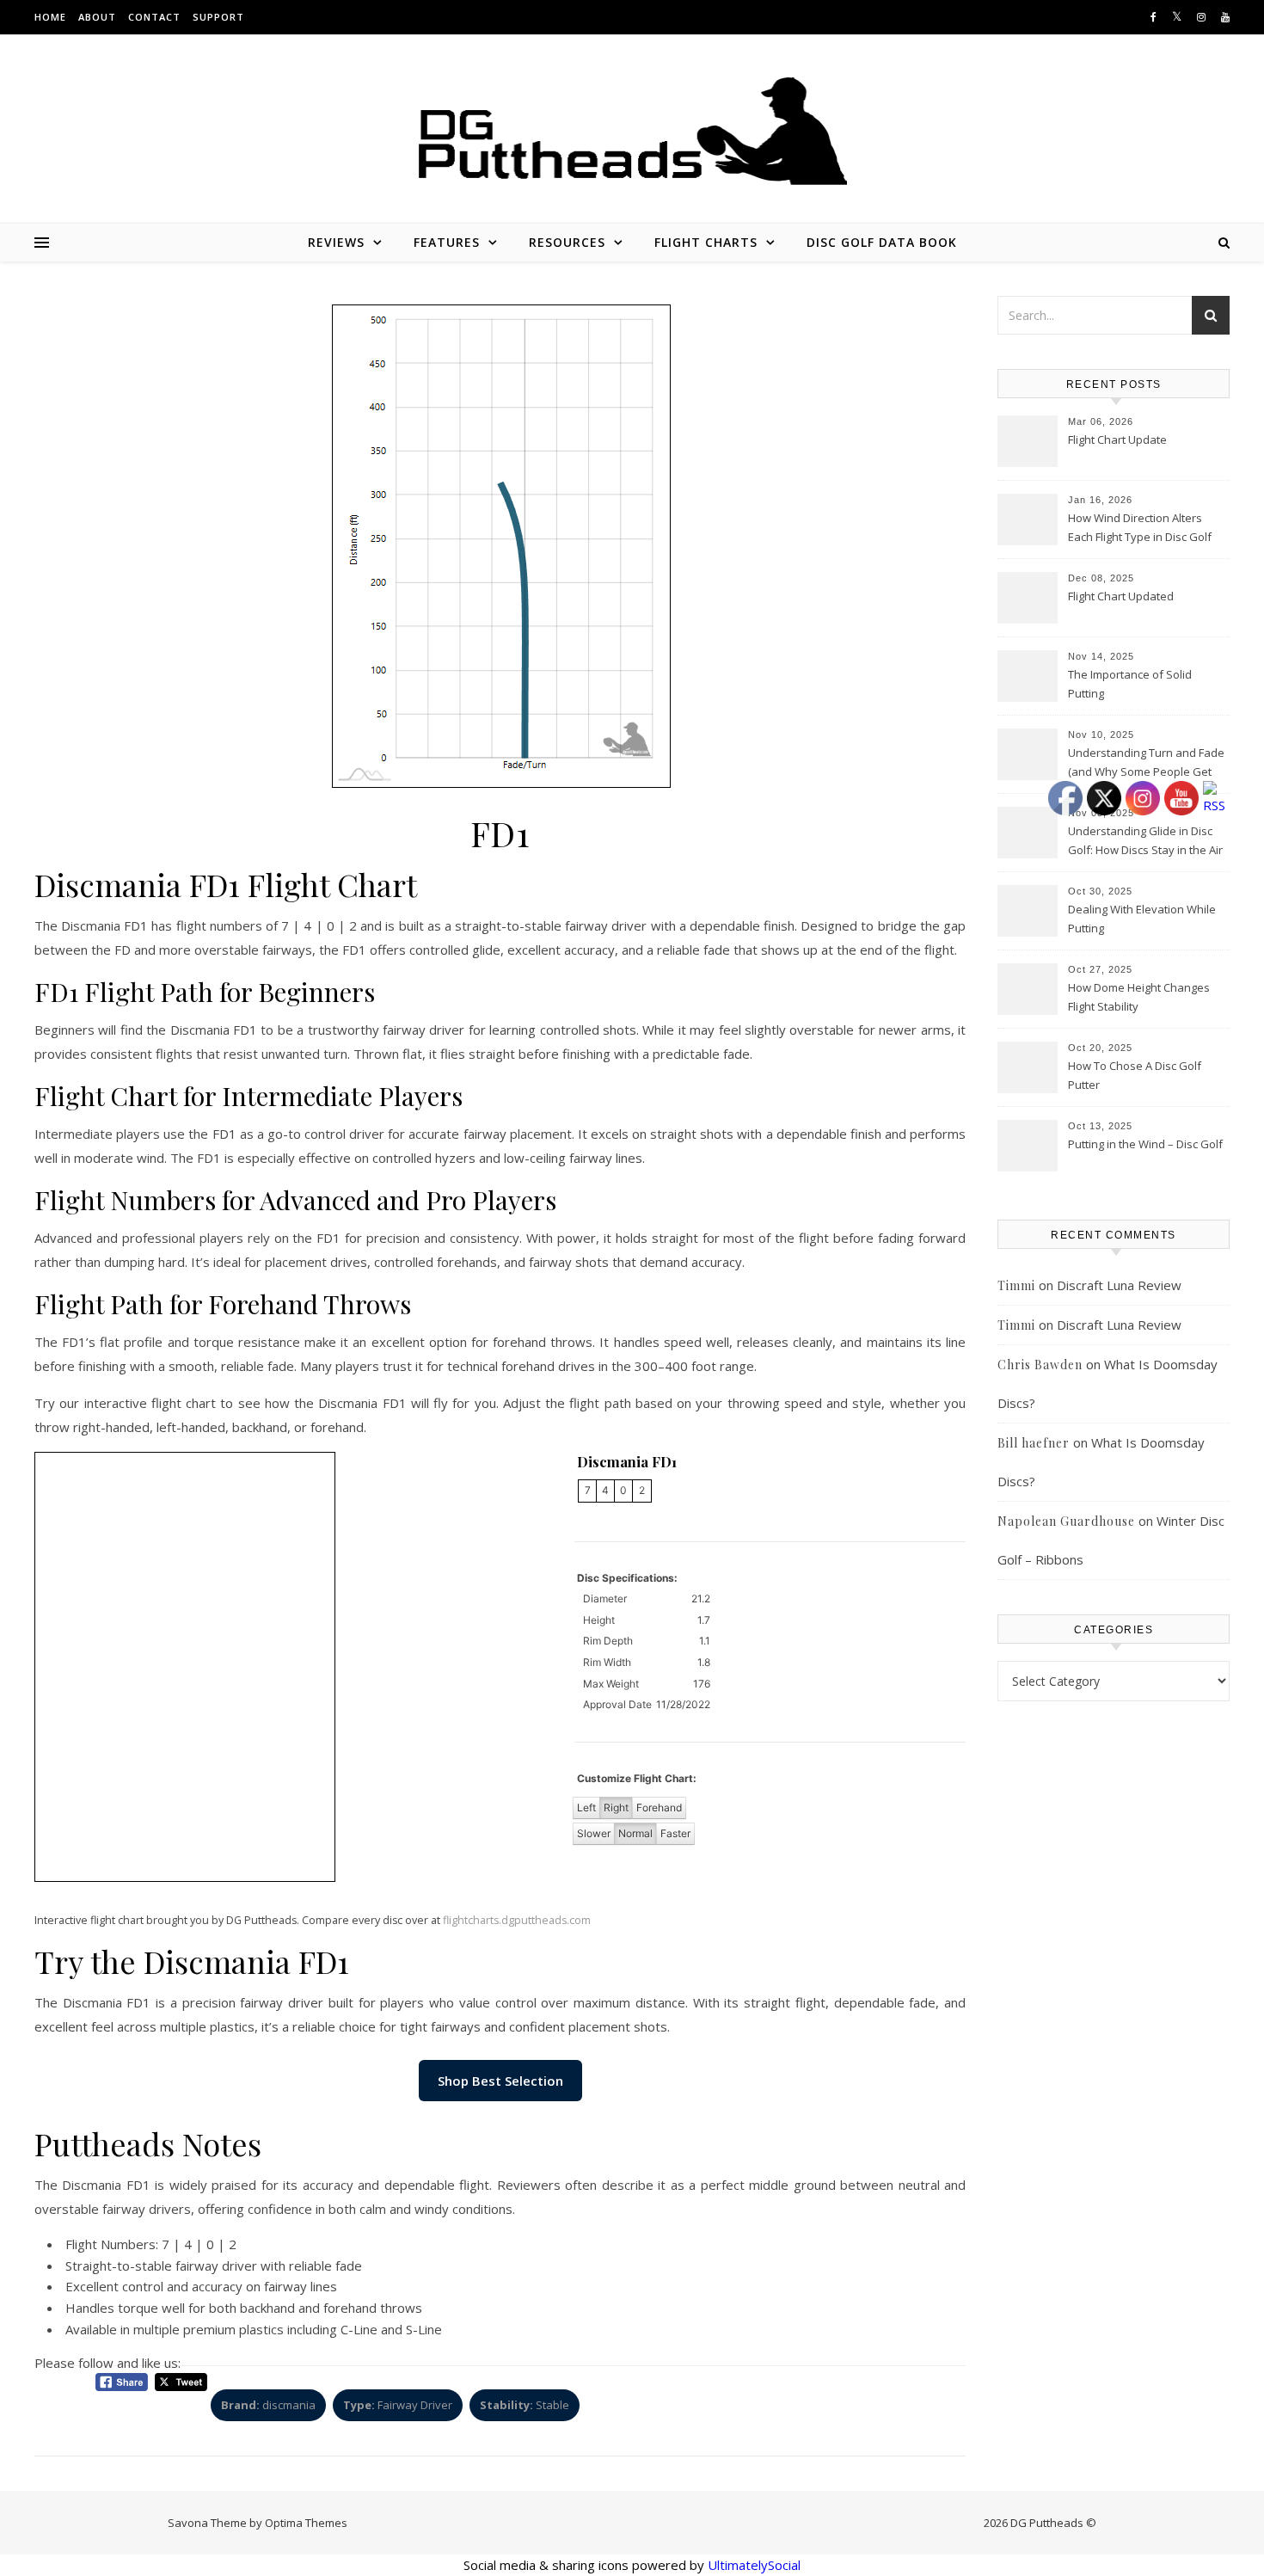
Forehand (659, 1808)
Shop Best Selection (500, 2081)
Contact (154, 17)
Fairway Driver (398, 2405)
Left (586, 1808)
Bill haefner (1034, 1443)
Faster (675, 1833)
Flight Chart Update (1117, 440)
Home (50, 17)
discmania (268, 2405)
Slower (594, 1833)
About (97, 17)
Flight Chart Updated (1121, 596)
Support (218, 17)
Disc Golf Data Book (882, 242)
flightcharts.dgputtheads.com (517, 1920)
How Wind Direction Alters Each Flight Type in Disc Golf (1140, 527)
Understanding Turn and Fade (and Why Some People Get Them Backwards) (1146, 764)
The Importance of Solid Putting (1130, 684)
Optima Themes (306, 2523)
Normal (635, 1833)
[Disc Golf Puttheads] (632, 131)
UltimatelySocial (754, 2565)
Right (616, 1808)
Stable (525, 2405)
